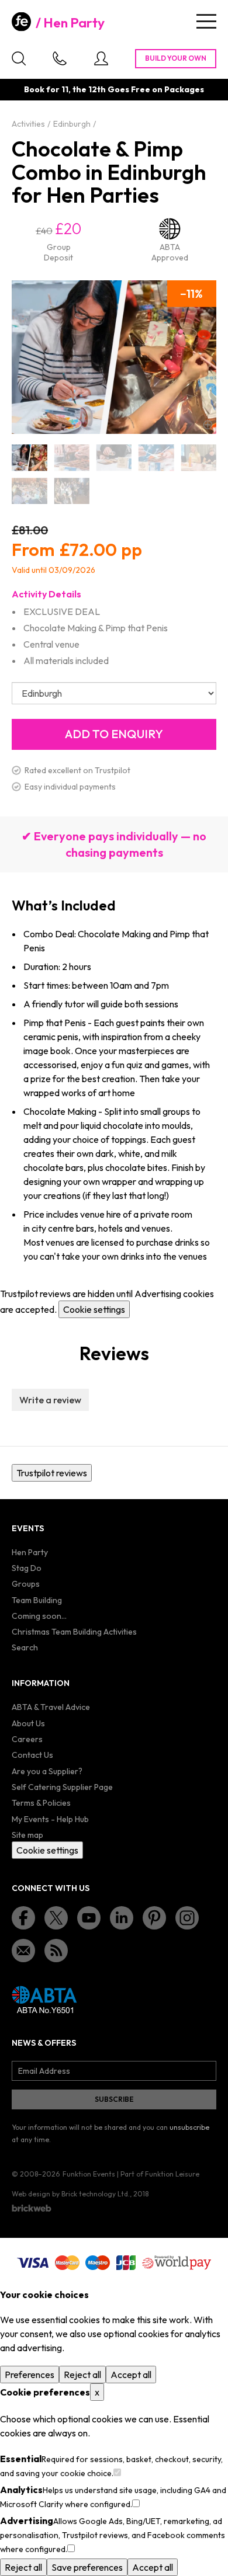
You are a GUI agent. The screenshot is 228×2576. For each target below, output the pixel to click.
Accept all (131, 2375)
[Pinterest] (154, 1918)
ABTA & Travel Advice (51, 1707)
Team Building (37, 1600)
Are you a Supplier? (47, 1771)
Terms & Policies (41, 1803)
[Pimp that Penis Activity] (29, 491)
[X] (56, 1918)
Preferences (30, 2375)
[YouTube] (89, 1918)
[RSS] (56, 1951)
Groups (26, 1584)
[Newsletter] (23, 1951)
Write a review (50, 1400)
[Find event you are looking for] (19, 58)
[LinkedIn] (122, 1918)
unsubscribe (189, 2127)
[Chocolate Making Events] (114, 458)
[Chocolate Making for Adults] (156, 458)
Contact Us (32, 1755)
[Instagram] (187, 1918)
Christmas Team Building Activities (74, 1632)
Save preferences (87, 2567)
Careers (27, 1739)
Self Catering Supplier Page (62, 1787)
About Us (28, 1723)
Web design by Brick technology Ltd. (71, 2194)
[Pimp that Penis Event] (199, 458)
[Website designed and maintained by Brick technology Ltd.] (32, 2208)
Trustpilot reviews (52, 1473)
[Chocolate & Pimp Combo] (29, 458)
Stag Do (27, 1568)
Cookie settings (94, 1309)
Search (25, 1647)
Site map (27, 1835)
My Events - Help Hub (50, 1819)
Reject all (82, 2375)
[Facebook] (23, 1918)
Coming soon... (39, 1616)
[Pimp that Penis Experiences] (71, 491)
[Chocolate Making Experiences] (71, 458)
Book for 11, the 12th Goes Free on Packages (114, 89)
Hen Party (74, 23)
